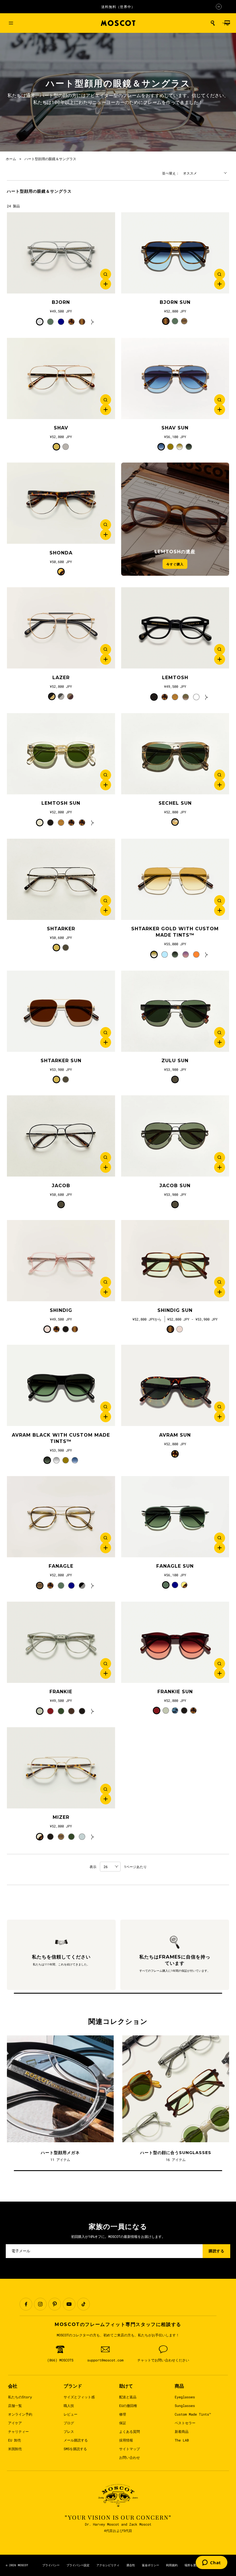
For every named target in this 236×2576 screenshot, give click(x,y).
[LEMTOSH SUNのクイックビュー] (106, 775)
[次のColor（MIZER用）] (93, 1837)
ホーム (11, 159)
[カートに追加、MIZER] (106, 1799)
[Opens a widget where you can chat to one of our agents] (212, 2563)
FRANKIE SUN (175, 1692)
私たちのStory (20, 2397)
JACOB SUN (175, 1186)
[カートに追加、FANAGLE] (106, 1548)
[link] (61, 253)
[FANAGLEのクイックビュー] (106, 1538)
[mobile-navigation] (11, 23)
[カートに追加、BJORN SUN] (220, 284)
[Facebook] (26, 2304)
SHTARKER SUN (61, 1061)
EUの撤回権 (128, 2405)
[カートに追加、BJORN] (106, 284)
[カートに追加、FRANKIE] (106, 1673)
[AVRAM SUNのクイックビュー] (220, 1407)
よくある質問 (130, 2431)
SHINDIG (61, 1310)
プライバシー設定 (78, 2565)
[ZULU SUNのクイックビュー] (220, 1033)
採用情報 (126, 2440)
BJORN (61, 302)
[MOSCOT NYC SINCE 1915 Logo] (118, 23)
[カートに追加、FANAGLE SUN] (220, 1548)
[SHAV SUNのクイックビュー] (220, 400)
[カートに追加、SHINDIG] (106, 1292)
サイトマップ (130, 2449)
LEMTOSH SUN (61, 803)
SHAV (61, 428)
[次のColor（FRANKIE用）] (93, 1711)
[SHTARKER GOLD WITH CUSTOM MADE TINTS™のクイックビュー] (220, 901)
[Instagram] (40, 2304)
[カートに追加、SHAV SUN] (220, 410)
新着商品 (182, 2431)
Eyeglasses (185, 2397)
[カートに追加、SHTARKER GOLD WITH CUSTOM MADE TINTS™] (220, 910)
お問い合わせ (130, 2457)
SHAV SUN (175, 428)
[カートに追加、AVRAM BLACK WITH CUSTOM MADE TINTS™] (106, 1417)
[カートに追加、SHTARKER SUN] (106, 1042)
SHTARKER (61, 929)
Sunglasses (185, 2405)
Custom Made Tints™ (193, 2414)
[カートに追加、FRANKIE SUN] (220, 1673)
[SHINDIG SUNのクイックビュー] (220, 1282)
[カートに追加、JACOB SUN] (220, 1167)
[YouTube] (69, 2304)
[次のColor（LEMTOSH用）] (207, 697)
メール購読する (76, 2440)
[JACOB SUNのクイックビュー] (220, 1158)
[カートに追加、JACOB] (106, 1167)
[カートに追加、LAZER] (106, 659)
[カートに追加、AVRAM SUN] (220, 1417)
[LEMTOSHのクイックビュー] (220, 649)
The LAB (182, 2440)
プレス (69, 2431)
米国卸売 (15, 2449)
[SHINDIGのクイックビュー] (106, 1282)
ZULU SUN (175, 1061)
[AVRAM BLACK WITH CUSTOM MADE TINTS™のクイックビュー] (106, 1407)
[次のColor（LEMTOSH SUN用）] (93, 823)
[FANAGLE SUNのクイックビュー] (220, 1538)
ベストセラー (185, 2423)
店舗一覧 (15, 2405)
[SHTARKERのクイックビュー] (106, 901)
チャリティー (18, 2431)
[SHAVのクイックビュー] (106, 400)
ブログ (69, 2423)
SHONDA (61, 553)
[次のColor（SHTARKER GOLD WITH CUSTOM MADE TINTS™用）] (207, 954)
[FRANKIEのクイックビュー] (106, 1664)
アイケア (15, 2423)
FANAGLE (61, 1566)
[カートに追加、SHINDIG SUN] (220, 1292)
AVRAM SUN (175, 1435)
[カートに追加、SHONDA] (106, 535)
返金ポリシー (151, 2565)
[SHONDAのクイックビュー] (106, 525)
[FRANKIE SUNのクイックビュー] (220, 1664)
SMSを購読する (75, 2449)
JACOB (61, 1186)
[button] (213, 23)
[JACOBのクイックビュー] (106, 1158)
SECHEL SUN (175, 803)
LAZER (61, 678)
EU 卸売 (15, 2440)
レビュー (71, 2414)
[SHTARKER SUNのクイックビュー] (106, 1033)
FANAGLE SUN (175, 1566)
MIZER (61, 1817)
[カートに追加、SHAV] (106, 410)
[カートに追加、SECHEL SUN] (220, 785)
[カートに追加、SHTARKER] (106, 910)
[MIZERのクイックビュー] (106, 1789)
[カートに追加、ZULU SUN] (220, 1042)
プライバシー (51, 2565)
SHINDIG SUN (175, 1310)
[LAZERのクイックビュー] (106, 649)
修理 (123, 2414)
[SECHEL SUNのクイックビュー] (220, 775)
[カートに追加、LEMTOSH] (220, 659)
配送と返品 (128, 2397)
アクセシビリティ (108, 2565)
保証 (123, 2423)
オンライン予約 (20, 2414)
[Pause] (219, 7)
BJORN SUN (175, 302)
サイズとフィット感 (79, 2397)
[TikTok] (83, 2304)
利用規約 (172, 2565)
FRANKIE (61, 1692)
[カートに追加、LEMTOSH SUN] (106, 785)
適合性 (131, 2565)
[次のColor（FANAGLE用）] (93, 1586)
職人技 (69, 2405)
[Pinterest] (55, 2304)
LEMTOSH (175, 678)
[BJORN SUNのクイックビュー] (220, 274)
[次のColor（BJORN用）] (93, 322)
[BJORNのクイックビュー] (106, 274)
